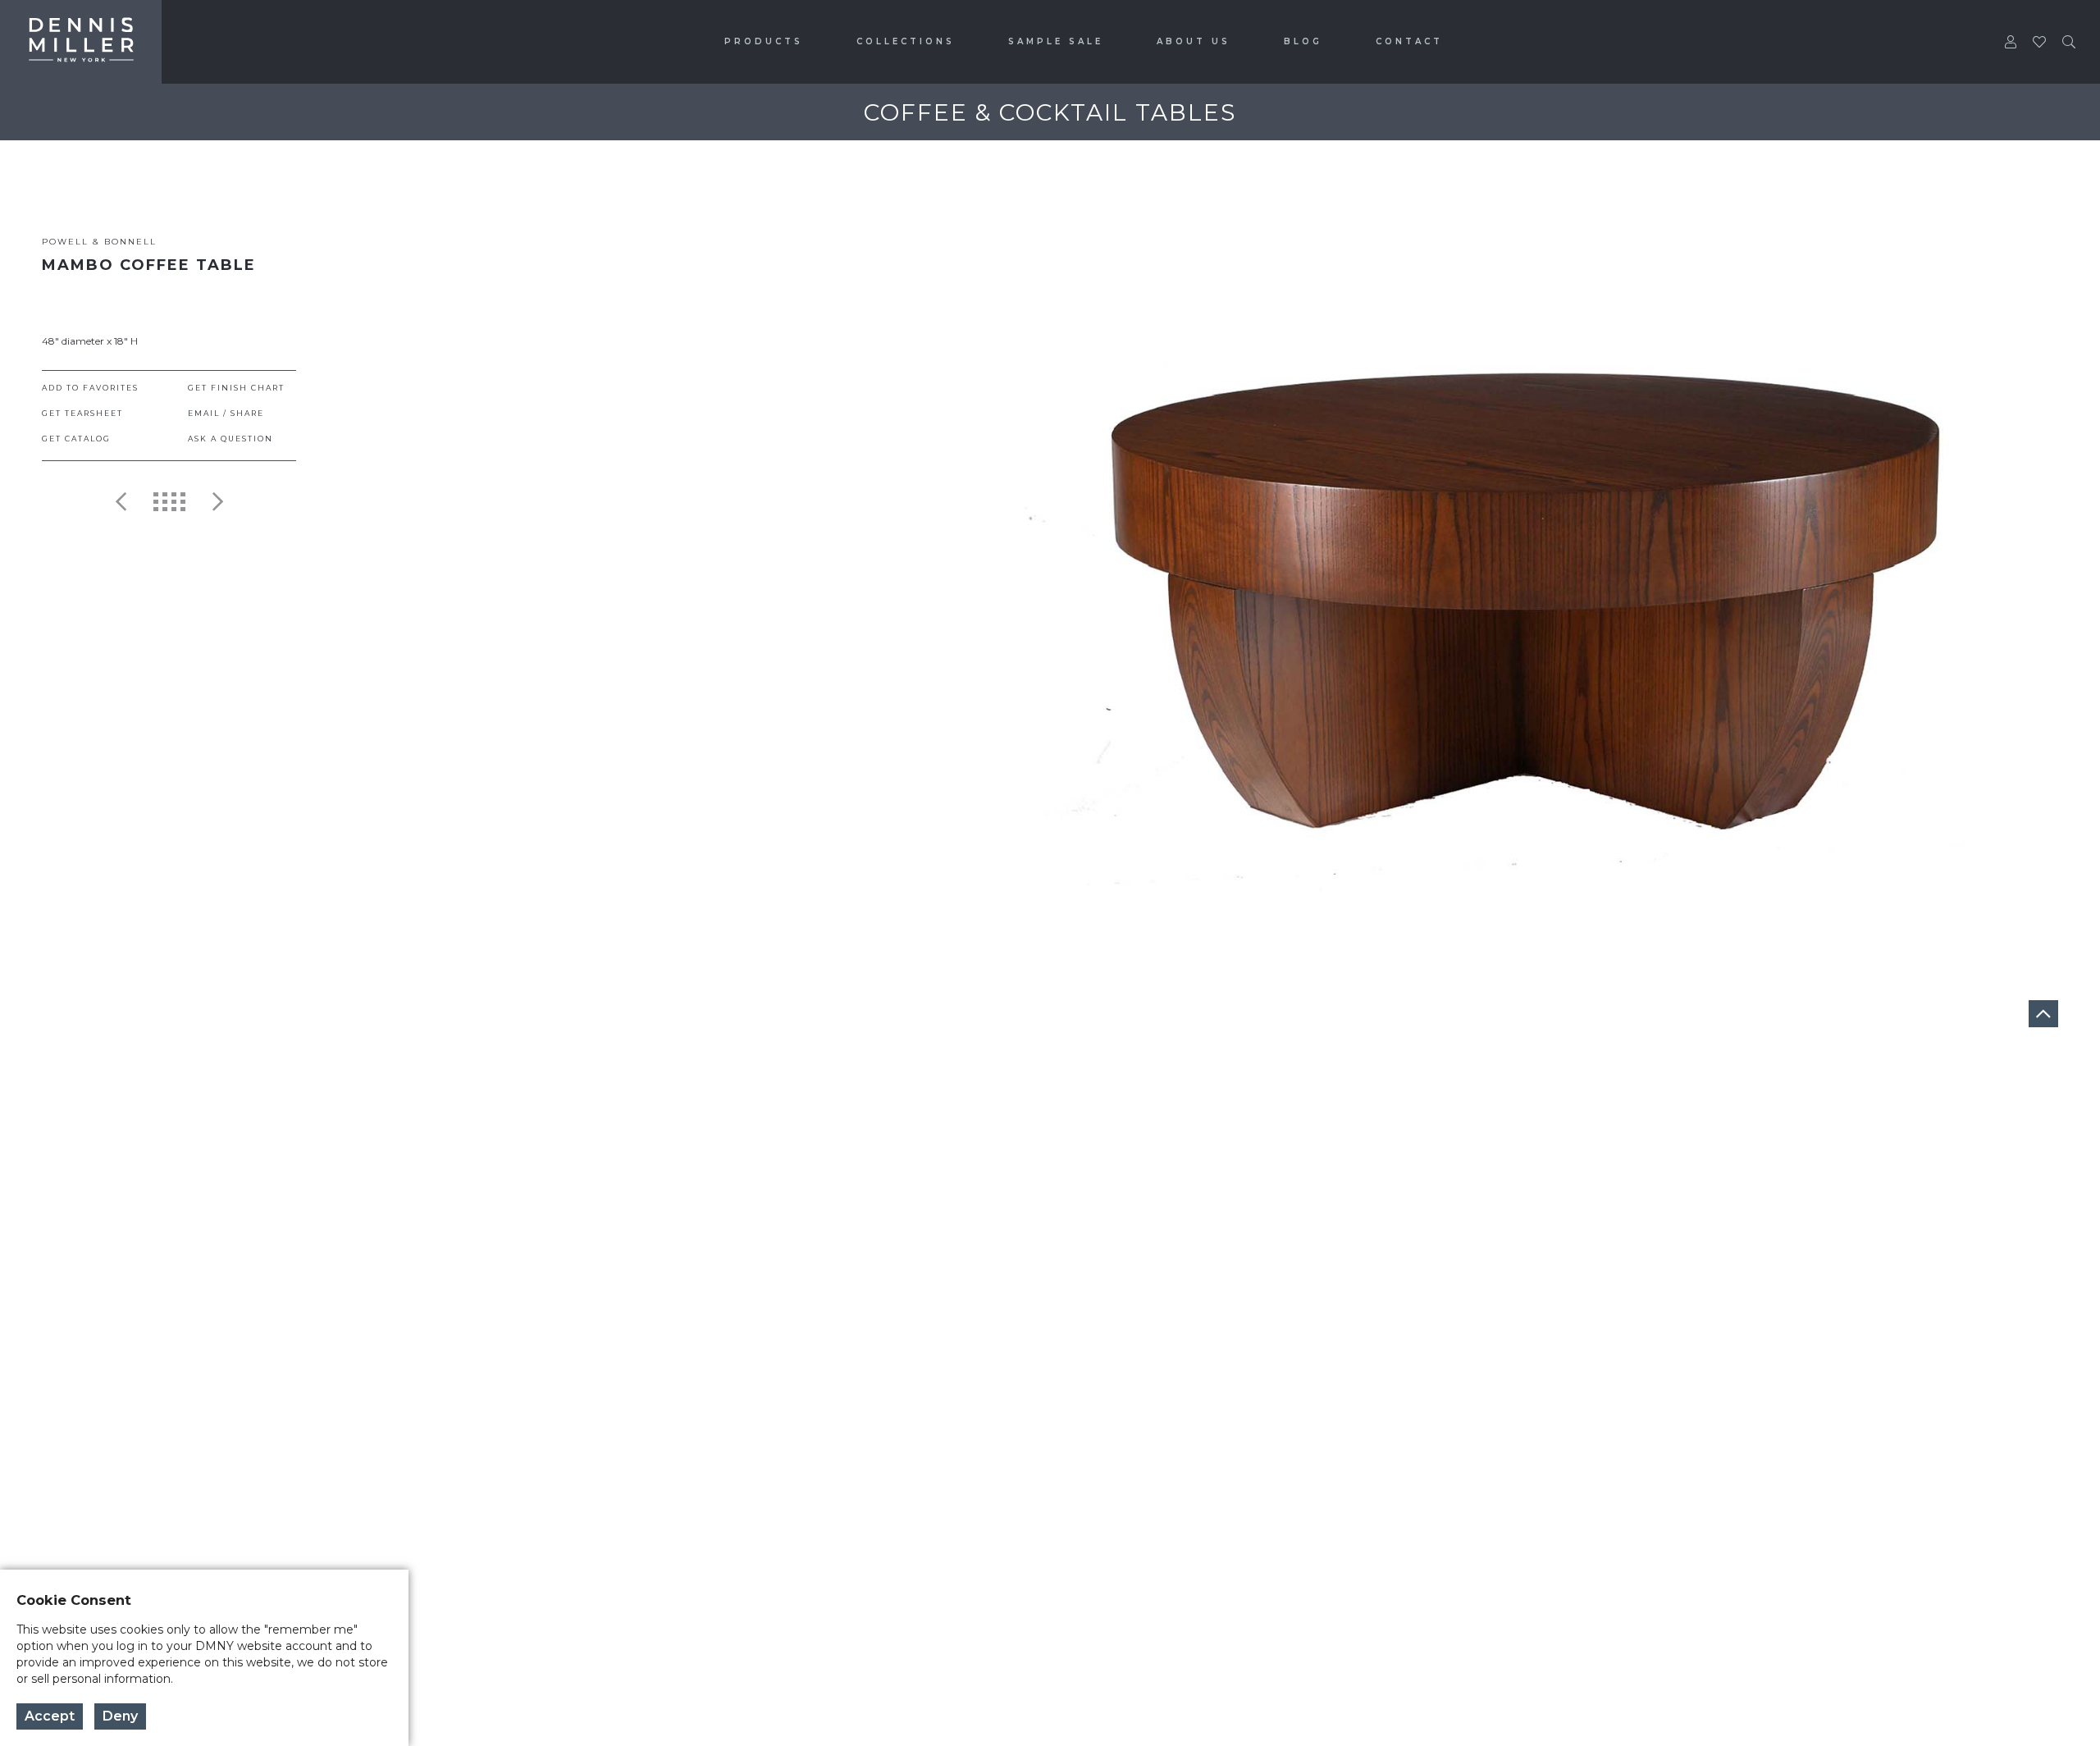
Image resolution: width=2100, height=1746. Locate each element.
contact (1409, 41)
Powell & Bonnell (99, 242)
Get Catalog (76, 439)
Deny (120, 1716)
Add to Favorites (90, 388)
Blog (1303, 41)
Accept (50, 1716)
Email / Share (226, 413)
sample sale (1056, 41)
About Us (1194, 41)
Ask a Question (231, 439)
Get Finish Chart (236, 388)
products (764, 41)
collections (906, 41)
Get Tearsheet (82, 413)
